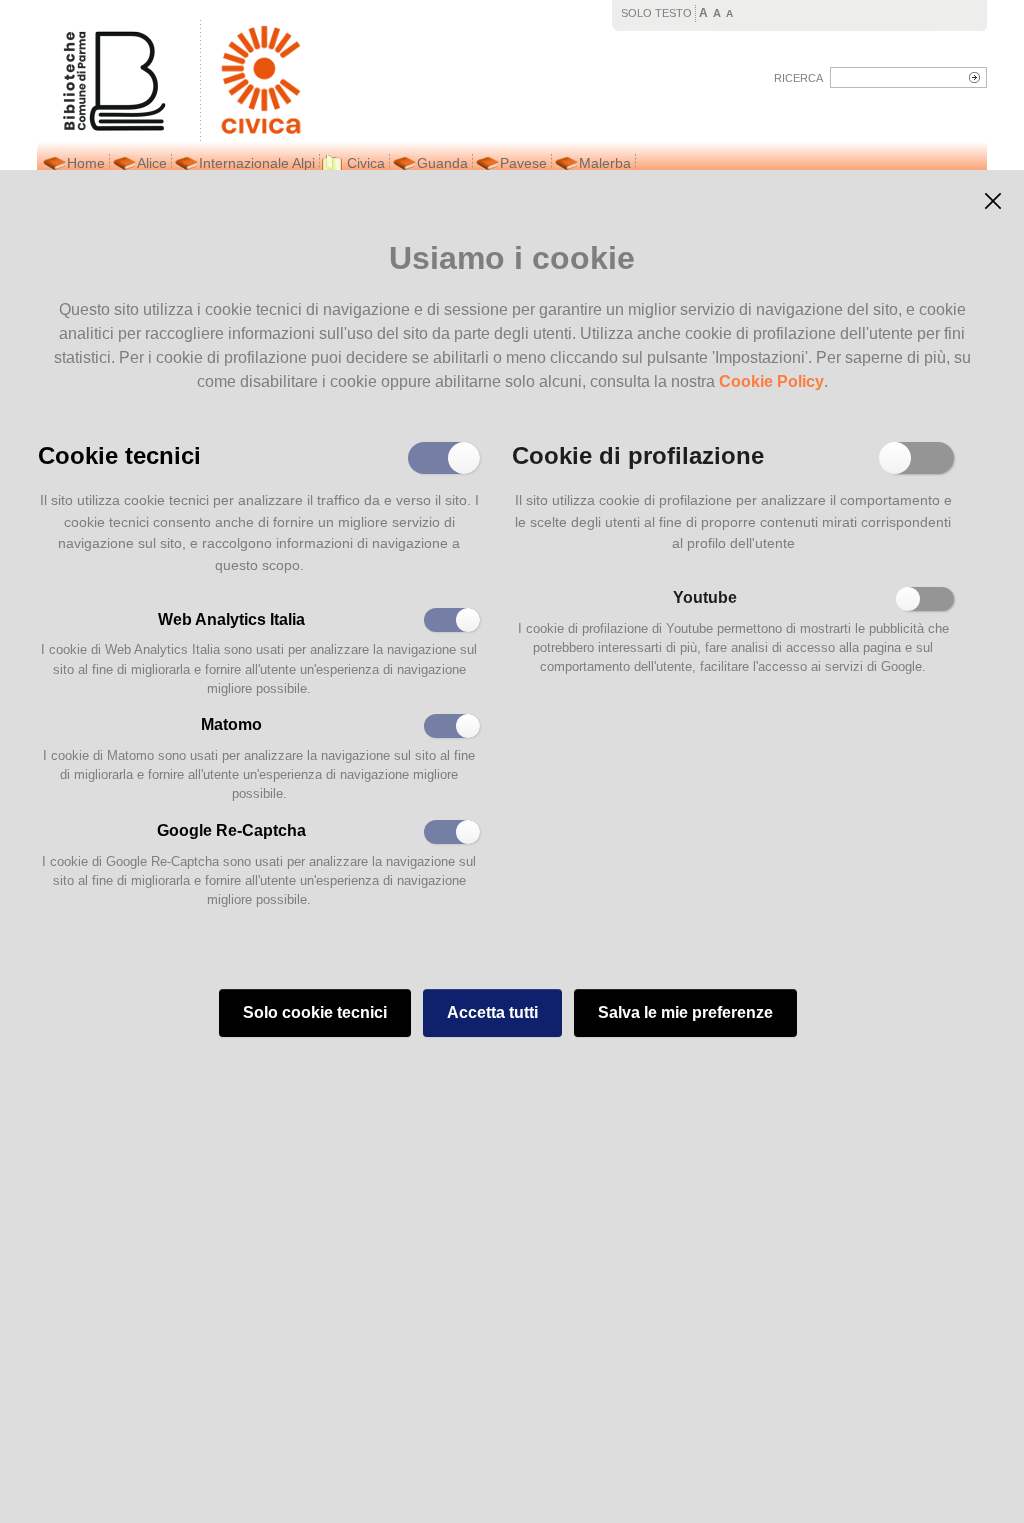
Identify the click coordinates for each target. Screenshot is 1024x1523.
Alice (152, 163)
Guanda (442, 163)
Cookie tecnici (119, 454)
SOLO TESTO (656, 13)
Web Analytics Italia (231, 619)
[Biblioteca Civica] (251, 80)
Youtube (705, 597)
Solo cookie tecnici (315, 1012)
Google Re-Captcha (231, 830)
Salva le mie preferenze (685, 1012)
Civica (366, 163)
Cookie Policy (771, 381)
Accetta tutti (492, 1012)
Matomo (231, 724)
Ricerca (798, 78)
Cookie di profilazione (638, 454)
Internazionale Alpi (257, 163)
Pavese (523, 163)
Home (86, 163)
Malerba (605, 163)
